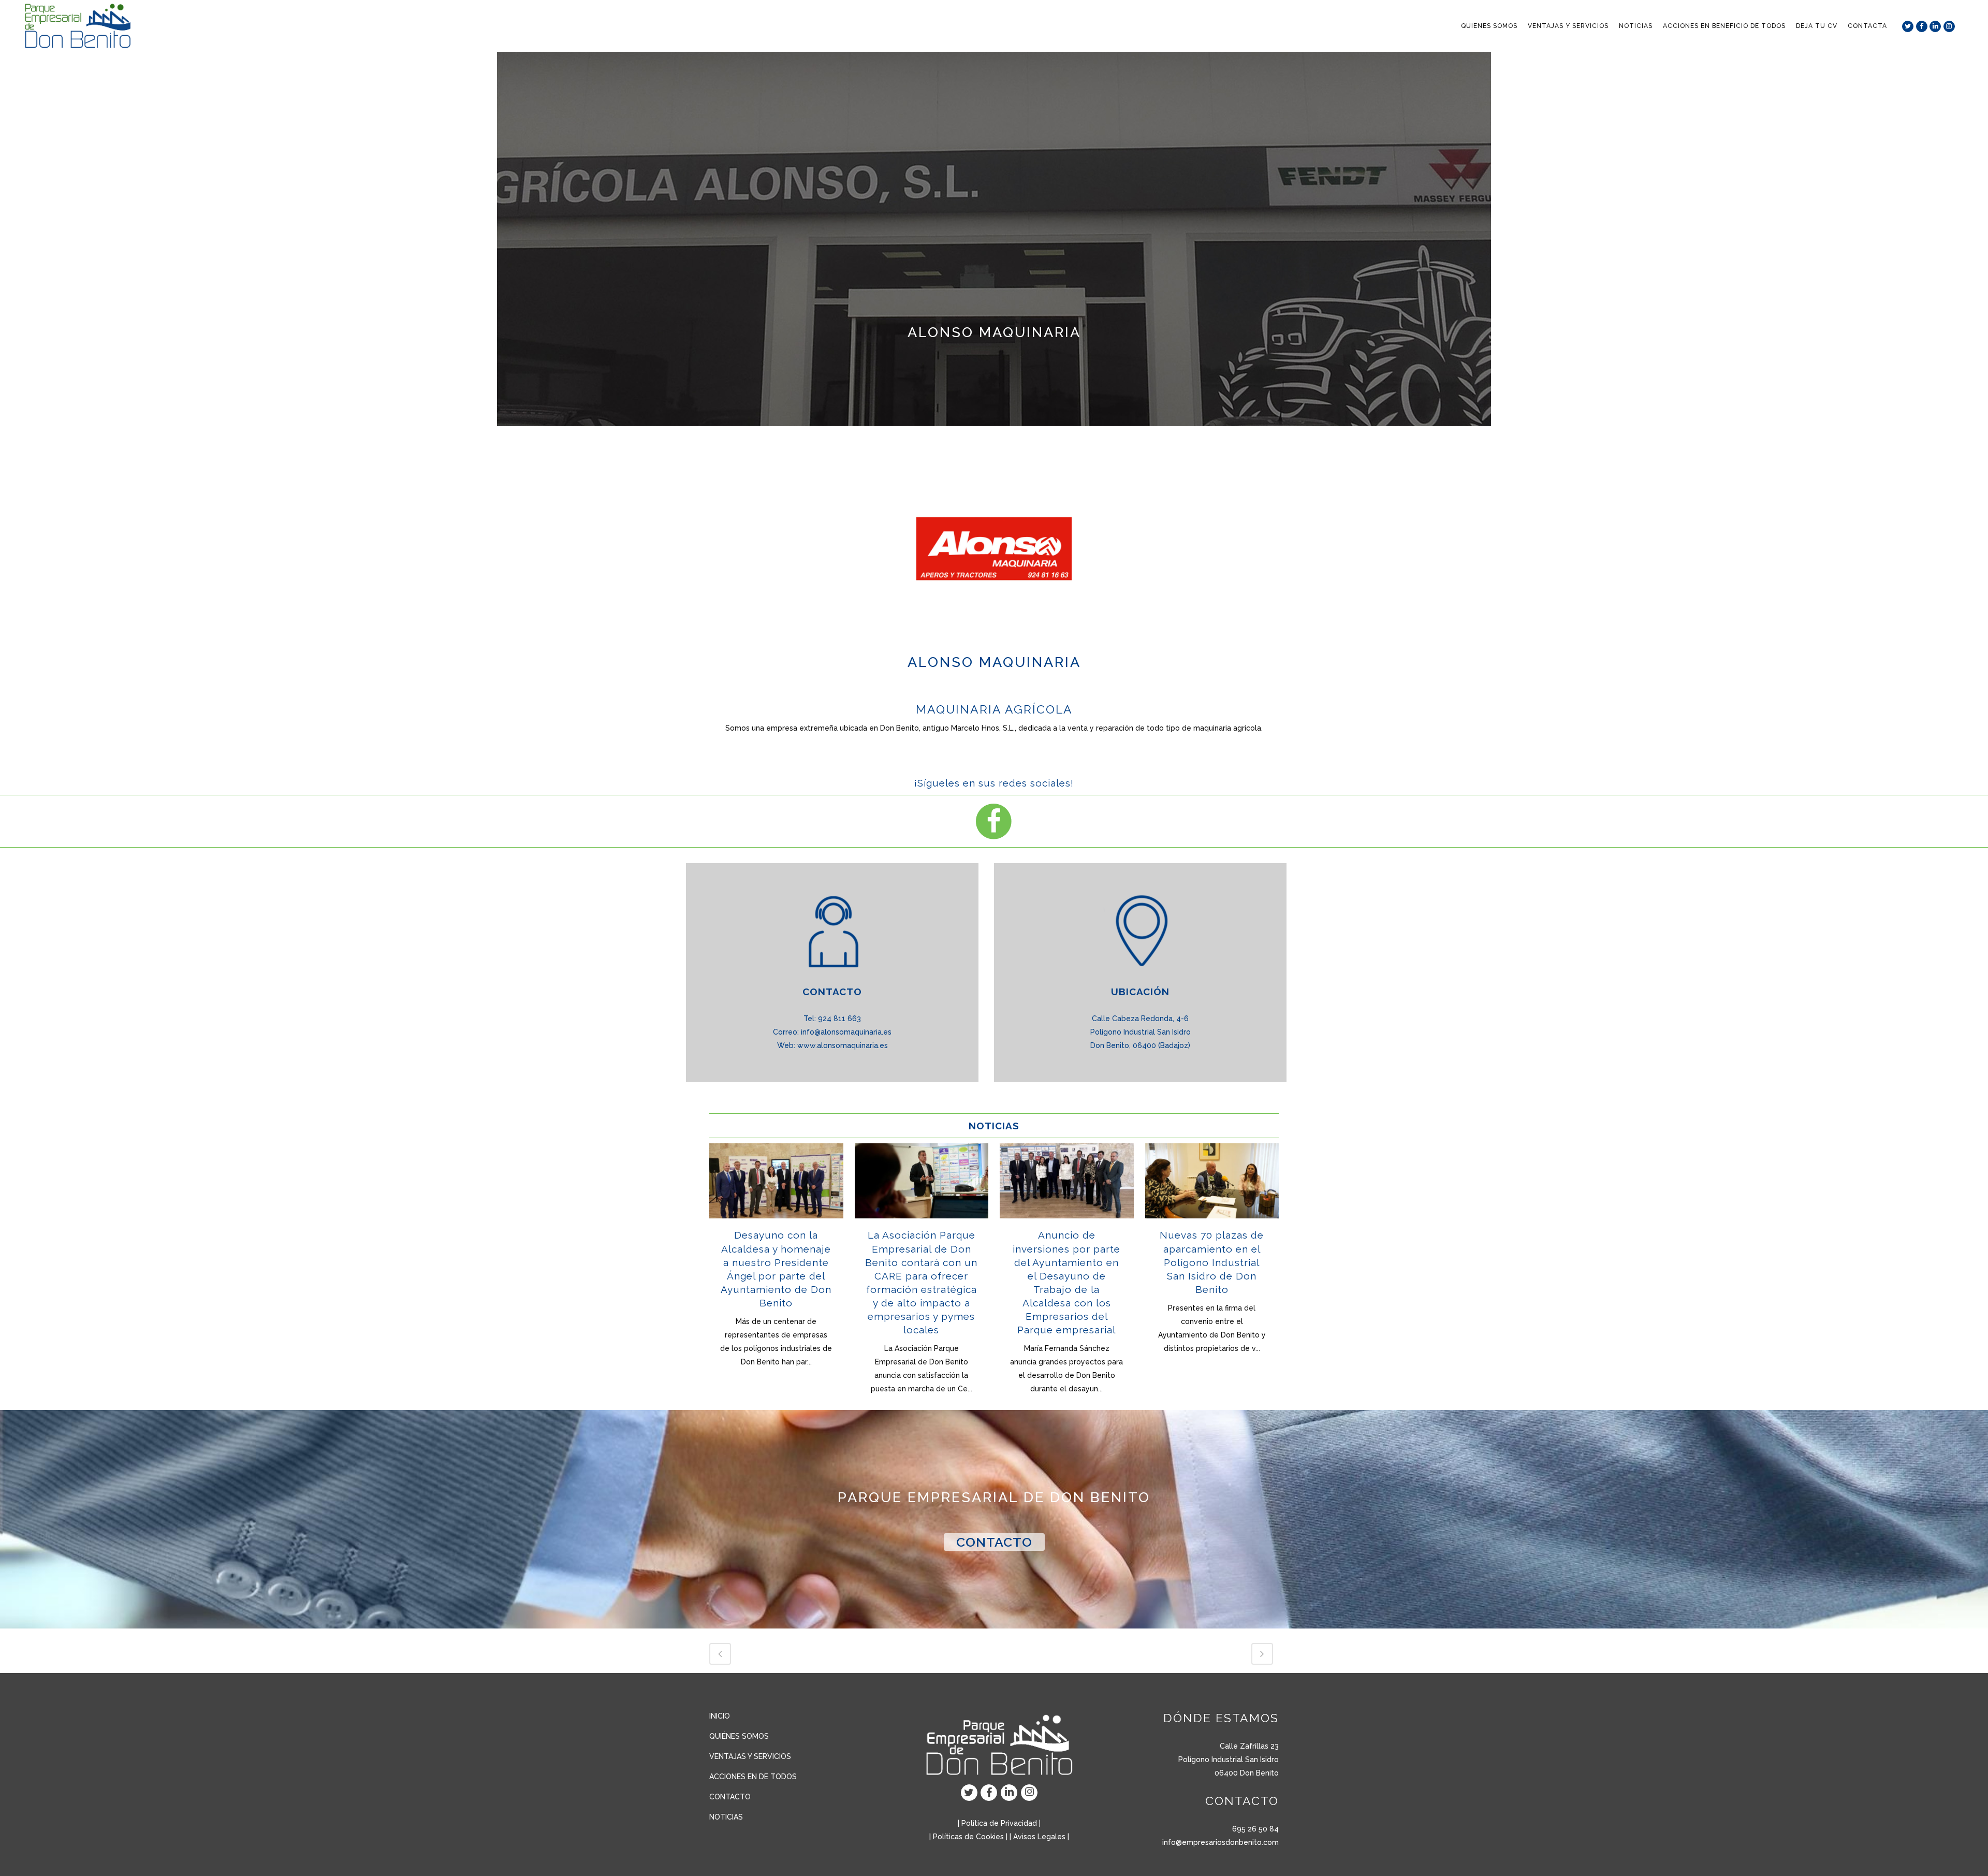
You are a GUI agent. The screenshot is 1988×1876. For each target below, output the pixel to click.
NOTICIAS (726, 1817)
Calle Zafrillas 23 (1249, 1746)
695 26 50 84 (1255, 1829)
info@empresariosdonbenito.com (1220, 1842)
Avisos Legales (1039, 1837)
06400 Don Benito (1247, 1773)
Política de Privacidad (999, 1823)
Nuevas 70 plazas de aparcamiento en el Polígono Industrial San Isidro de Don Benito (1212, 1262)
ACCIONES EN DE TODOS (753, 1777)
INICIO (720, 1716)
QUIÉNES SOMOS (739, 1736)
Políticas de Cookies (968, 1837)
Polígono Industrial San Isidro (1229, 1759)
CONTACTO (994, 1542)
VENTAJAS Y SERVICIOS (750, 1756)
